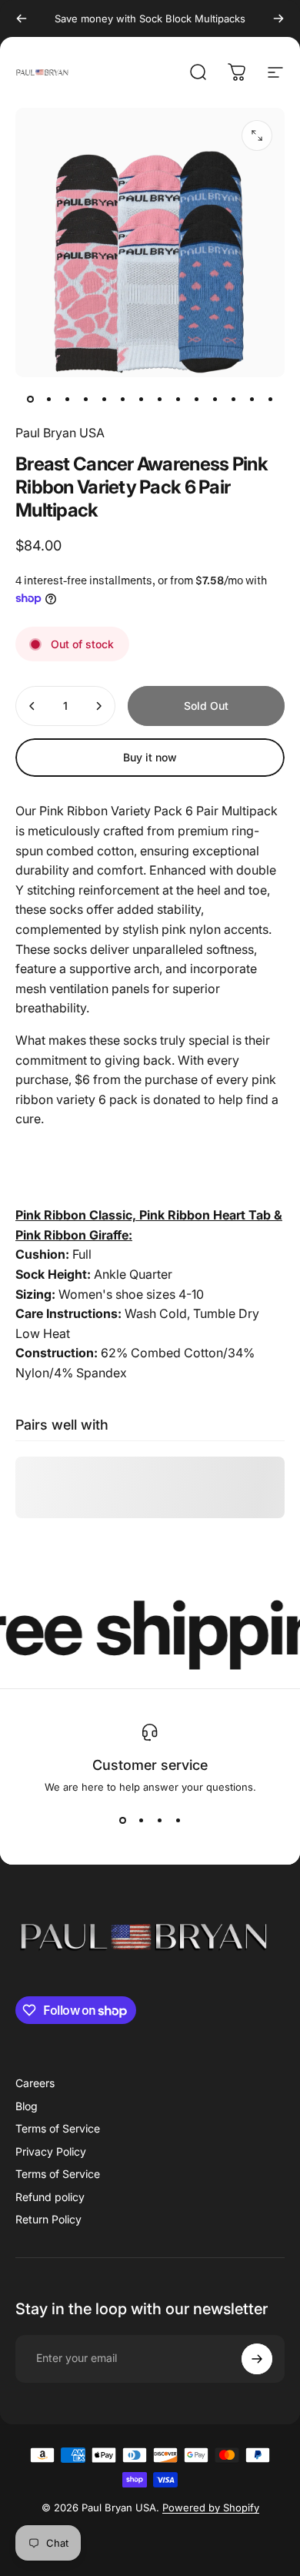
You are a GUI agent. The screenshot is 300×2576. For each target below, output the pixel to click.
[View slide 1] (122, 1821)
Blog (27, 2106)
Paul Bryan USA (60, 433)
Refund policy (50, 2197)
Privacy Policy (51, 2151)
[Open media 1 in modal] (257, 135)
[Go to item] (30, 399)
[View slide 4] (178, 1821)
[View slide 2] (141, 1821)
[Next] (278, 18)
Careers (35, 2083)
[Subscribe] (257, 2359)
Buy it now (150, 757)
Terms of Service (58, 2128)
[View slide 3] (159, 1821)
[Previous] (22, 18)
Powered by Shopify (211, 2507)
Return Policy (48, 2219)
